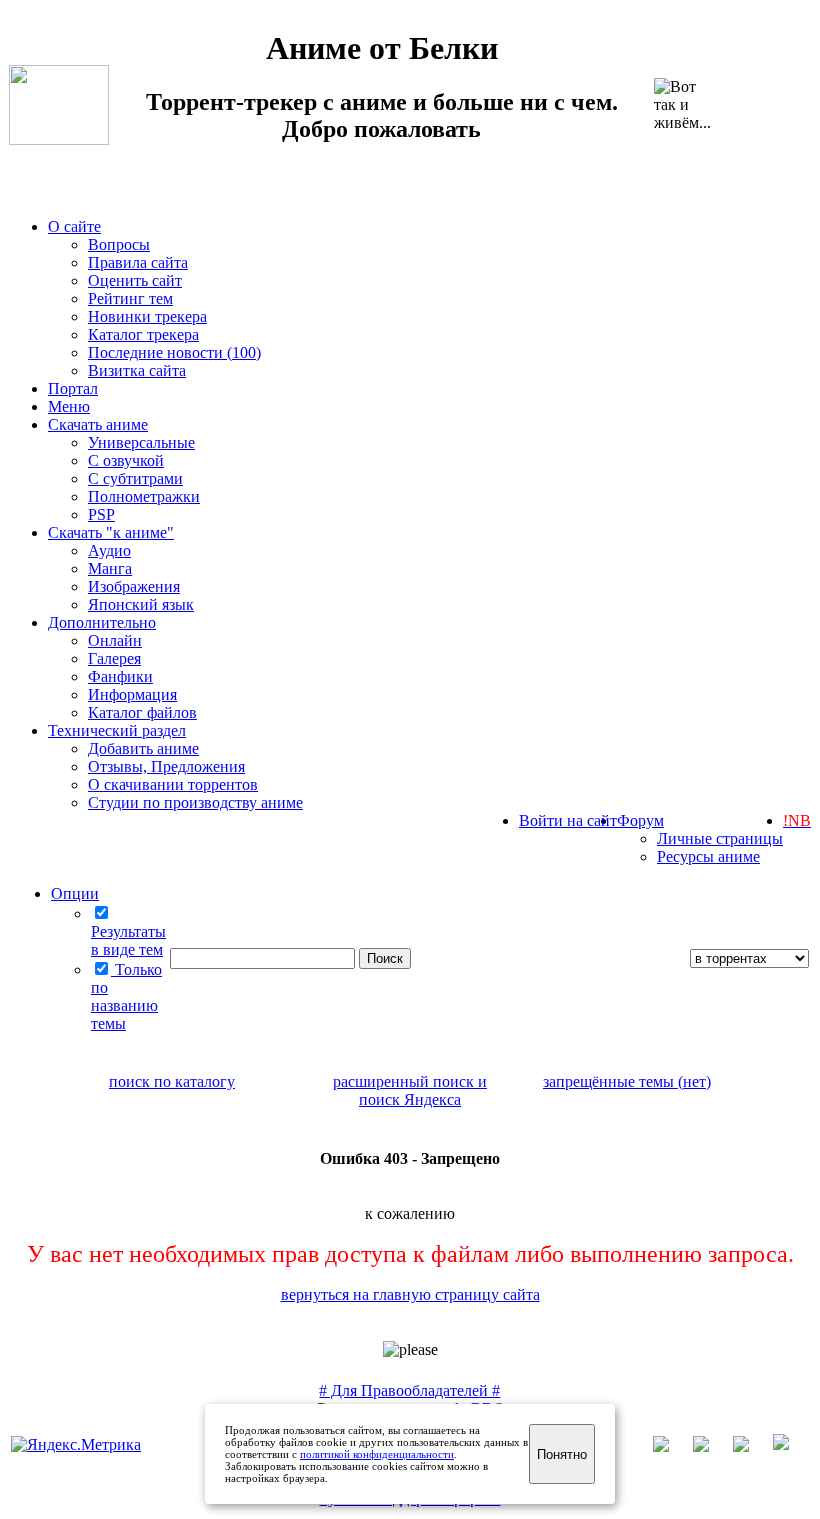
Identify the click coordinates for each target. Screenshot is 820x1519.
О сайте (74, 226)
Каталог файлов (142, 712)
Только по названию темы (126, 996)
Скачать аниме (98, 424)
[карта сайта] (711, 1446)
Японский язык (141, 604)
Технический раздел (117, 730)
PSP (101, 514)
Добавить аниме (143, 748)
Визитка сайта (137, 370)
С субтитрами (135, 478)
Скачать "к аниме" (111, 532)
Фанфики (120, 676)
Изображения (134, 586)
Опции (75, 893)
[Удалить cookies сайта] (671, 1446)
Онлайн (115, 640)
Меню (69, 406)
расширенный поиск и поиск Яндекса (410, 1090)
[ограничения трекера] (751, 1446)
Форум (640, 820)
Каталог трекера (143, 334)
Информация (132, 694)
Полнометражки (144, 496)
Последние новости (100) (174, 352)
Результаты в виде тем (128, 940)
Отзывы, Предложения (166, 766)
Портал (73, 388)
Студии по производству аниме (195, 802)
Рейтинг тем (130, 298)
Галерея (114, 658)
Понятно (562, 1454)
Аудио (109, 550)
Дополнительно (102, 622)
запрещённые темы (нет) (627, 1081)
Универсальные (141, 442)
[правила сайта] (791, 1446)
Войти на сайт (568, 820)
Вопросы (119, 244)
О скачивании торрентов (173, 784)
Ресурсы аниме (708, 856)
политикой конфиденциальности (377, 1454)
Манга (110, 568)
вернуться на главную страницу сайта (410, 1294)
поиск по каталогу (172, 1081)
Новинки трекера (147, 316)
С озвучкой (126, 460)
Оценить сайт (135, 280)
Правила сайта (138, 262)
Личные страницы (720, 838)
